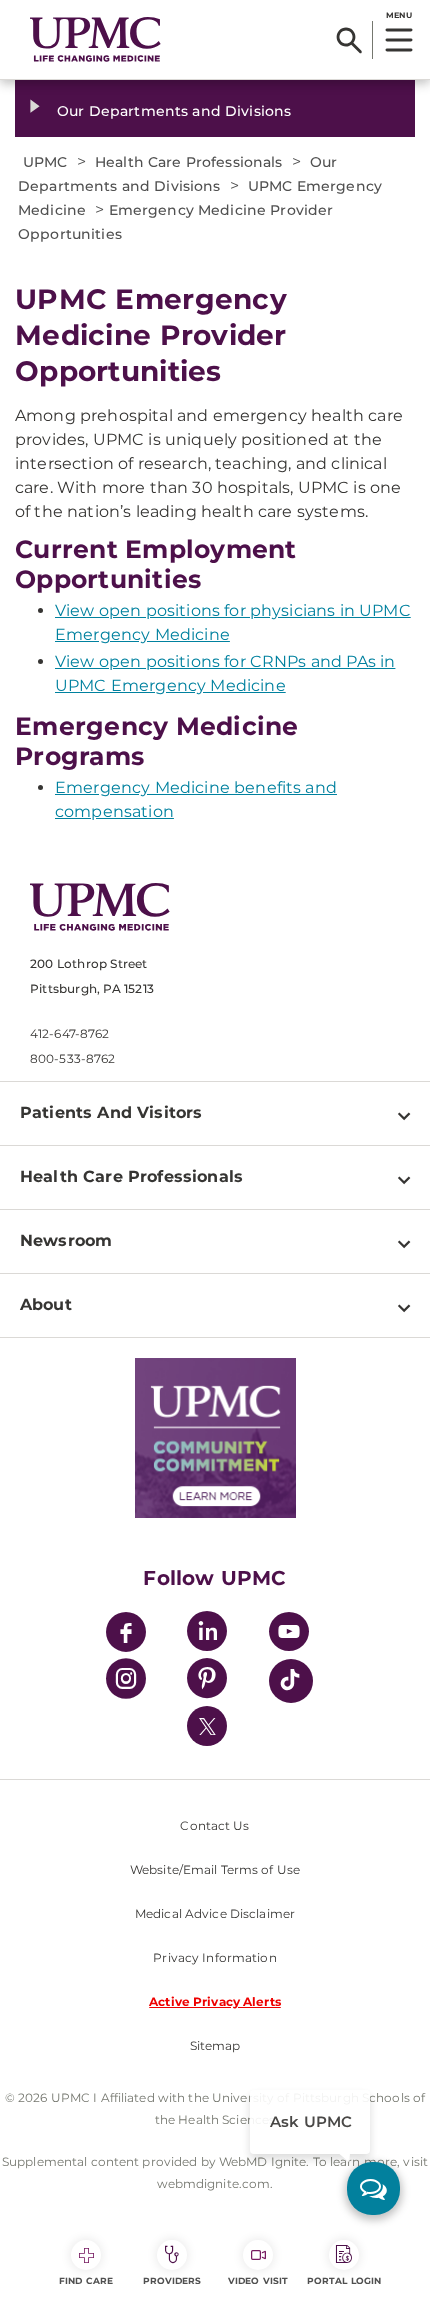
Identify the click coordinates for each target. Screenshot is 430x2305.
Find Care (86, 2280)
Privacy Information (214, 1957)
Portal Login (344, 2280)
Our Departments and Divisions (174, 111)
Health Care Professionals (131, 1176)
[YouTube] (289, 1634)
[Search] (349, 40)
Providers (172, 2280)
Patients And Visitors (111, 1112)
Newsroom (66, 1240)
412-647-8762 (69, 1033)
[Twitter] (207, 1726)
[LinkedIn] (207, 1634)
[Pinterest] (207, 1681)
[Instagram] (126, 1681)
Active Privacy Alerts (215, 2001)
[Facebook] (126, 1634)
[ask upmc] (373, 2188)
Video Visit (258, 2280)
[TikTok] (291, 1681)
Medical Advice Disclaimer (215, 1913)
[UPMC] (95, 39)
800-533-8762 (72, 1058)
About (46, 1304)
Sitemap (215, 2045)
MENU (398, 15)
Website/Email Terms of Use (215, 1869)
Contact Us (214, 1825)
